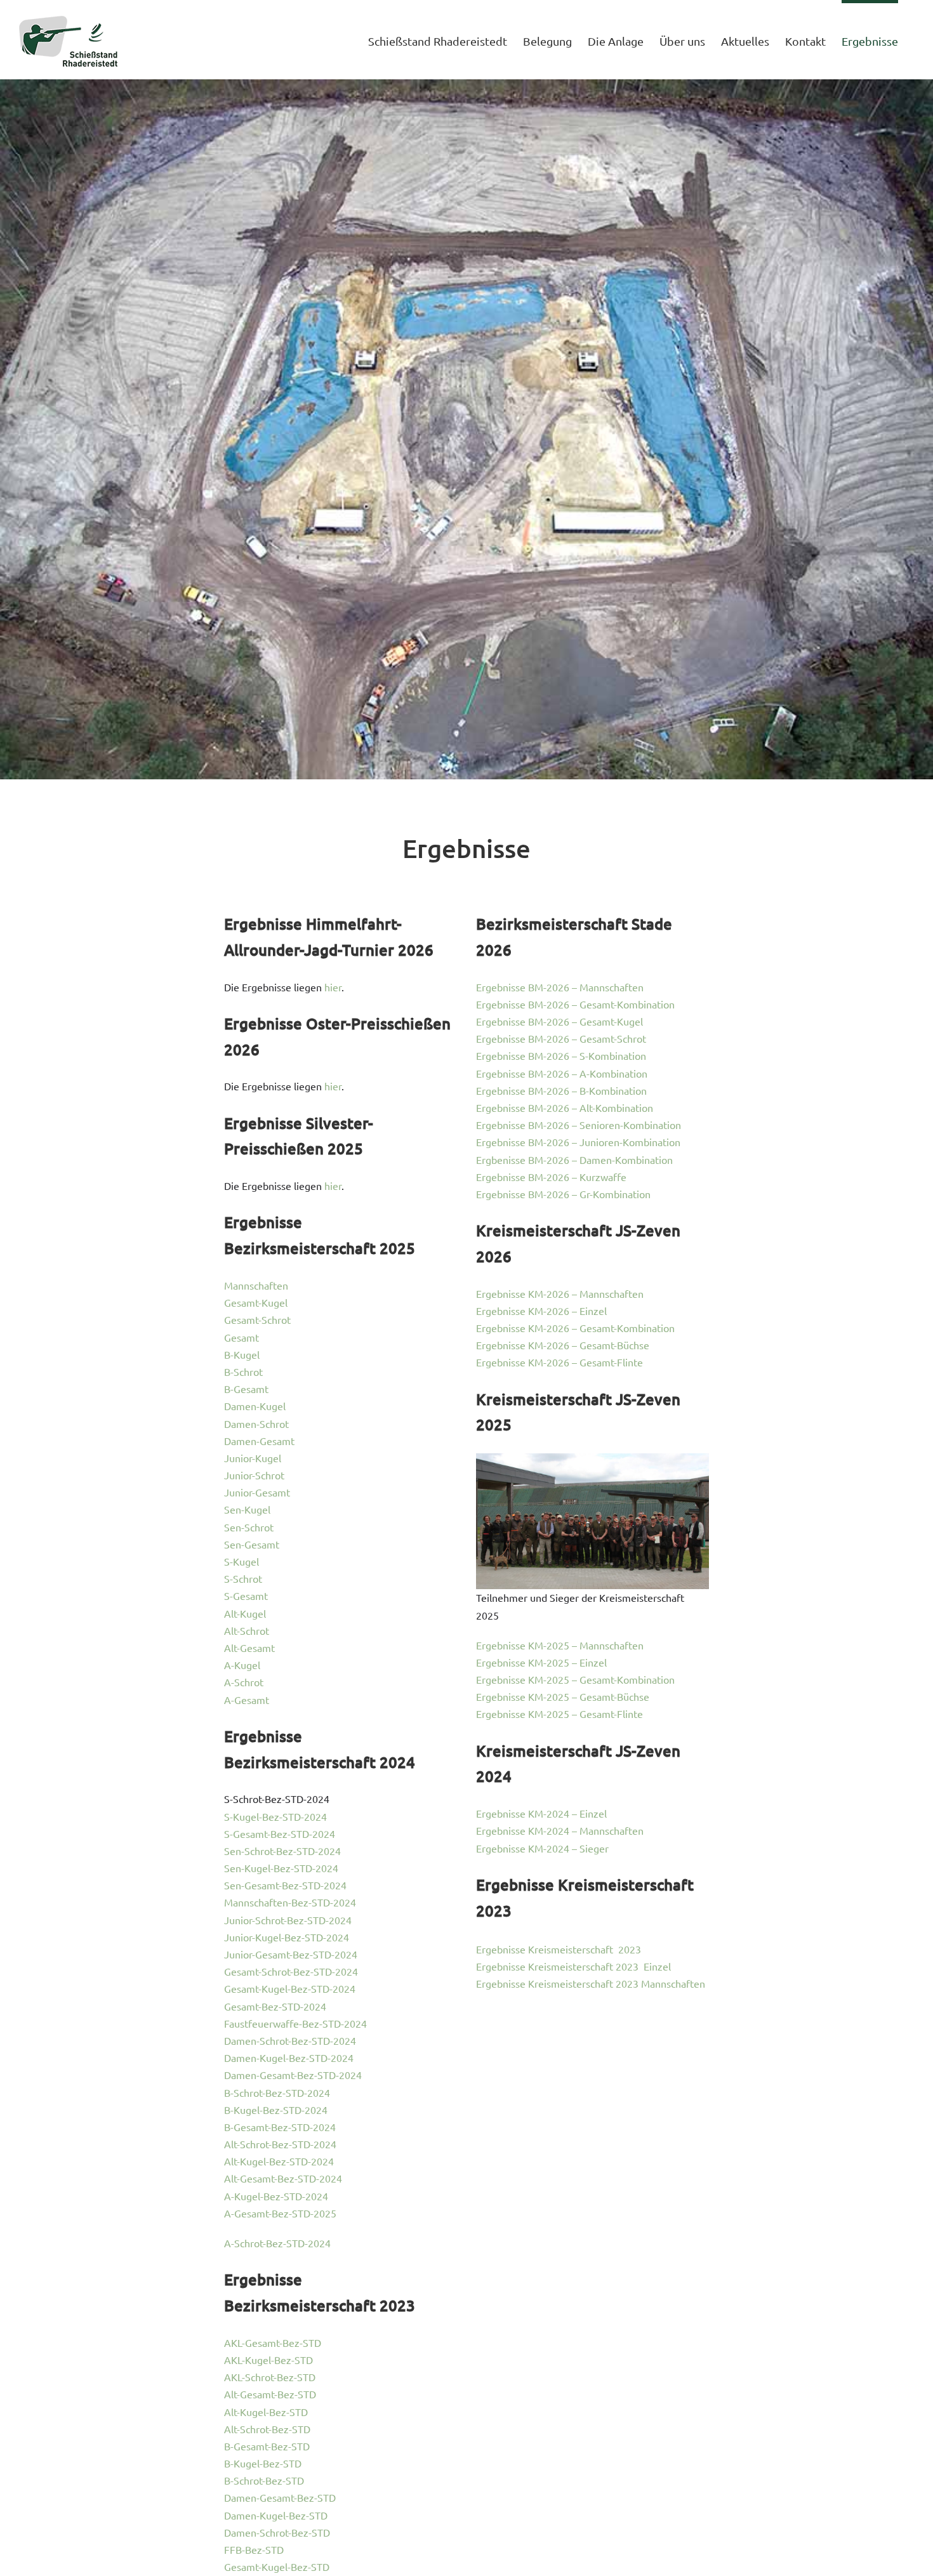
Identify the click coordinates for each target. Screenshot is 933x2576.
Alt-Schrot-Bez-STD (267, 2429)
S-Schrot (243, 1578)
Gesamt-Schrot (257, 1319)
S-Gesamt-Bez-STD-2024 (280, 1833)
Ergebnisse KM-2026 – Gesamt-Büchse (563, 1345)
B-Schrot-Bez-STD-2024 (277, 2092)
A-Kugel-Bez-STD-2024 (276, 2196)
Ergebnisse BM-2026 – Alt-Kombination (565, 1107)
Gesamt (242, 1337)
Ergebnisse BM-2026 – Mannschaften (560, 987)
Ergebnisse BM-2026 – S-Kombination (561, 1055)
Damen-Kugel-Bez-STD (276, 2515)
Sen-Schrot (249, 1527)
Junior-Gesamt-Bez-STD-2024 (291, 1954)
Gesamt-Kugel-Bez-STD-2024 (290, 1988)
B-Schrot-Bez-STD (264, 2480)
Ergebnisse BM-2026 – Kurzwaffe (551, 1177)
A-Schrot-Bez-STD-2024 (277, 2243)
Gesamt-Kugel (256, 1302)
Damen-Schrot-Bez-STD (277, 2532)
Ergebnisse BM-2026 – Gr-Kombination (563, 1194)
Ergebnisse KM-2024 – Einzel (541, 1813)
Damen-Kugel (255, 1406)
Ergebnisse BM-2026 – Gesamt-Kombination (575, 1004)
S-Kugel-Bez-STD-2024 (275, 1816)
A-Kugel (242, 1665)
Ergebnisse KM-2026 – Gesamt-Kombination (575, 1328)
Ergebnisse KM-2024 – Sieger (542, 1848)
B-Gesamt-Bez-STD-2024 (280, 2127)
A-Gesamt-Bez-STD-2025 (280, 2213)
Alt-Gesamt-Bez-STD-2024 (283, 2178)
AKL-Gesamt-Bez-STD (273, 2342)
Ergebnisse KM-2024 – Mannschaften (560, 1830)
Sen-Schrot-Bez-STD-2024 (282, 1851)
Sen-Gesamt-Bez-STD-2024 (285, 1885)
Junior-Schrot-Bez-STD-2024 (288, 1920)
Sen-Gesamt (252, 1544)
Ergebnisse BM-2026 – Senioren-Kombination (579, 1125)
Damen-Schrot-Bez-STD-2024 (290, 2040)
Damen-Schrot (256, 1423)
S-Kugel (242, 1561)
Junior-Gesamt (257, 1492)
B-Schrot (243, 1371)
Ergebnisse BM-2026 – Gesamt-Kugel (559, 1021)
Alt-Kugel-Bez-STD (266, 2412)
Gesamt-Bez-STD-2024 (275, 2006)
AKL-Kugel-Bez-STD (268, 2360)
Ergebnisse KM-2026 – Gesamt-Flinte (559, 1362)
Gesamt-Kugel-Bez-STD (277, 2566)
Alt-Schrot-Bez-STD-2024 (280, 2144)
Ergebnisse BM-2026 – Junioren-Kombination (578, 1142)
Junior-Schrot (254, 1475)
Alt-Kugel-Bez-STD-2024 (279, 2161)
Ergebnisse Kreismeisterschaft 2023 (559, 1949)
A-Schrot (244, 1682)
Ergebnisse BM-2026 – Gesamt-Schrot (561, 1038)
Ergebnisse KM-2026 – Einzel (541, 1311)
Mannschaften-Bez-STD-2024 (290, 1902)
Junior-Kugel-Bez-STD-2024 (287, 1937)
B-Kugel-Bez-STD (263, 2463)
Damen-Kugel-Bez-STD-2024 (289, 2057)
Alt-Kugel (245, 1613)
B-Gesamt (246, 1389)
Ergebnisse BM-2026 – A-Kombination (562, 1073)
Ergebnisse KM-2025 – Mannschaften (560, 1645)
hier (333, 987)
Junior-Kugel (253, 1458)
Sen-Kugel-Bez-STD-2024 (281, 1868)
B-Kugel (242, 1354)
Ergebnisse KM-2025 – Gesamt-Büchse (563, 1696)
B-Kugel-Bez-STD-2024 (276, 2110)
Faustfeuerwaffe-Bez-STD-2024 (295, 2023)
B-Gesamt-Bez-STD (267, 2446)
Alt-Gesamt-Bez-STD (270, 2394)
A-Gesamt (247, 1700)
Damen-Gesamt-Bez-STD (280, 2497)
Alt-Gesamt (249, 1648)
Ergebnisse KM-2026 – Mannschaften (560, 1293)
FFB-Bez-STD (254, 2549)
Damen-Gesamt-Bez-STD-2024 (293, 2075)
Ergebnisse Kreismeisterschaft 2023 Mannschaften (591, 1983)
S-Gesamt (246, 1595)
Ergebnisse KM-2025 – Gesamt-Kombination (575, 1679)
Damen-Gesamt (259, 1441)
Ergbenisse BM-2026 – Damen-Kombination (574, 1159)
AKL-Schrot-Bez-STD (270, 2377)
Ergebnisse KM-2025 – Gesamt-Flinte (559, 1714)
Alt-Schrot (247, 1630)
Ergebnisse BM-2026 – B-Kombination (561, 1090)
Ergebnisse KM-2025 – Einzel (541, 1662)
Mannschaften (256, 1285)
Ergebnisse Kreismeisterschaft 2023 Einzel (573, 1966)
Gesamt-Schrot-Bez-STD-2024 (291, 1971)
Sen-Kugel (247, 1509)
